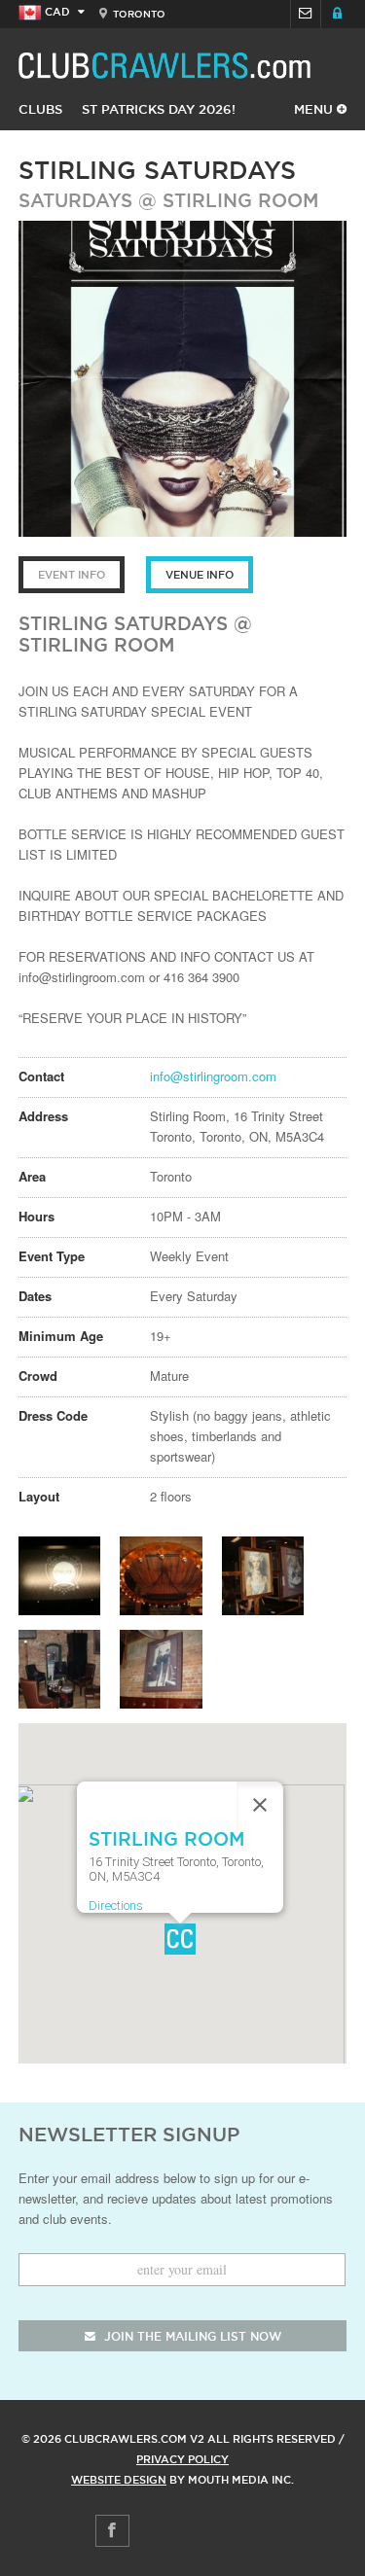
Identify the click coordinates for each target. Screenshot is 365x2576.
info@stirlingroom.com (213, 1076)
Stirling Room (240, 200)
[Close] (260, 1805)
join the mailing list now (191, 2336)
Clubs (40, 109)
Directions (116, 1906)
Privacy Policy (182, 2459)
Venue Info (200, 575)
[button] (180, 1939)
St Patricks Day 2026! (159, 109)
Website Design (119, 2480)
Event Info (72, 575)
